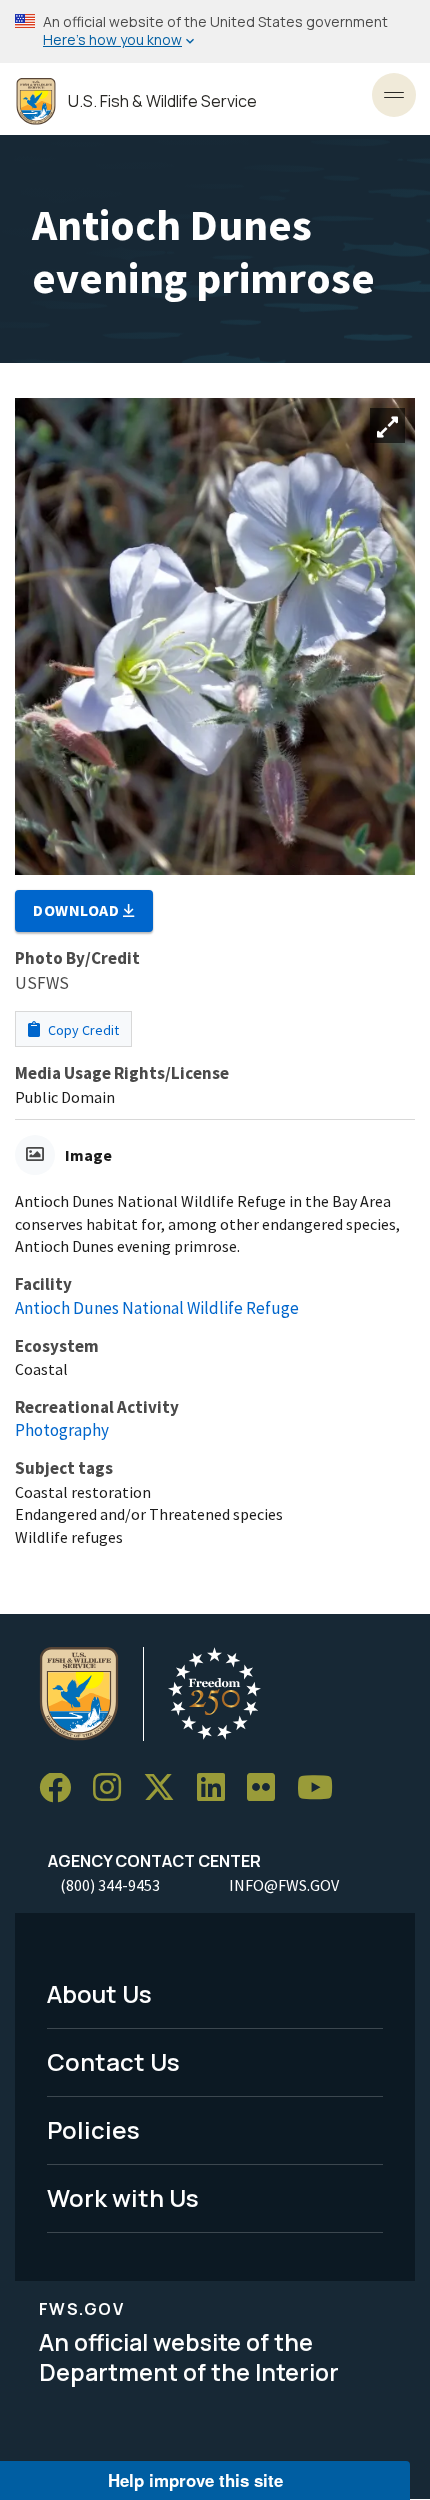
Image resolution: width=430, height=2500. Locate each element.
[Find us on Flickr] (268, 1788)
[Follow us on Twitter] (166, 1788)
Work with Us (123, 2197)
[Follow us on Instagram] (114, 1788)
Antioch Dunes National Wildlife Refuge (157, 1308)
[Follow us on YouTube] (322, 1788)
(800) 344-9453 (110, 1885)
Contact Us (113, 2061)
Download (78, 910)
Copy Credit (82, 1030)
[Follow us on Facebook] (62, 1788)
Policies (93, 2129)
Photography (62, 1430)
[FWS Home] (36, 101)
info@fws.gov (284, 1885)
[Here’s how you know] (215, 31)
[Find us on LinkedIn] (218, 1788)
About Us (99, 1993)
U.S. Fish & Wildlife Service (162, 101)
